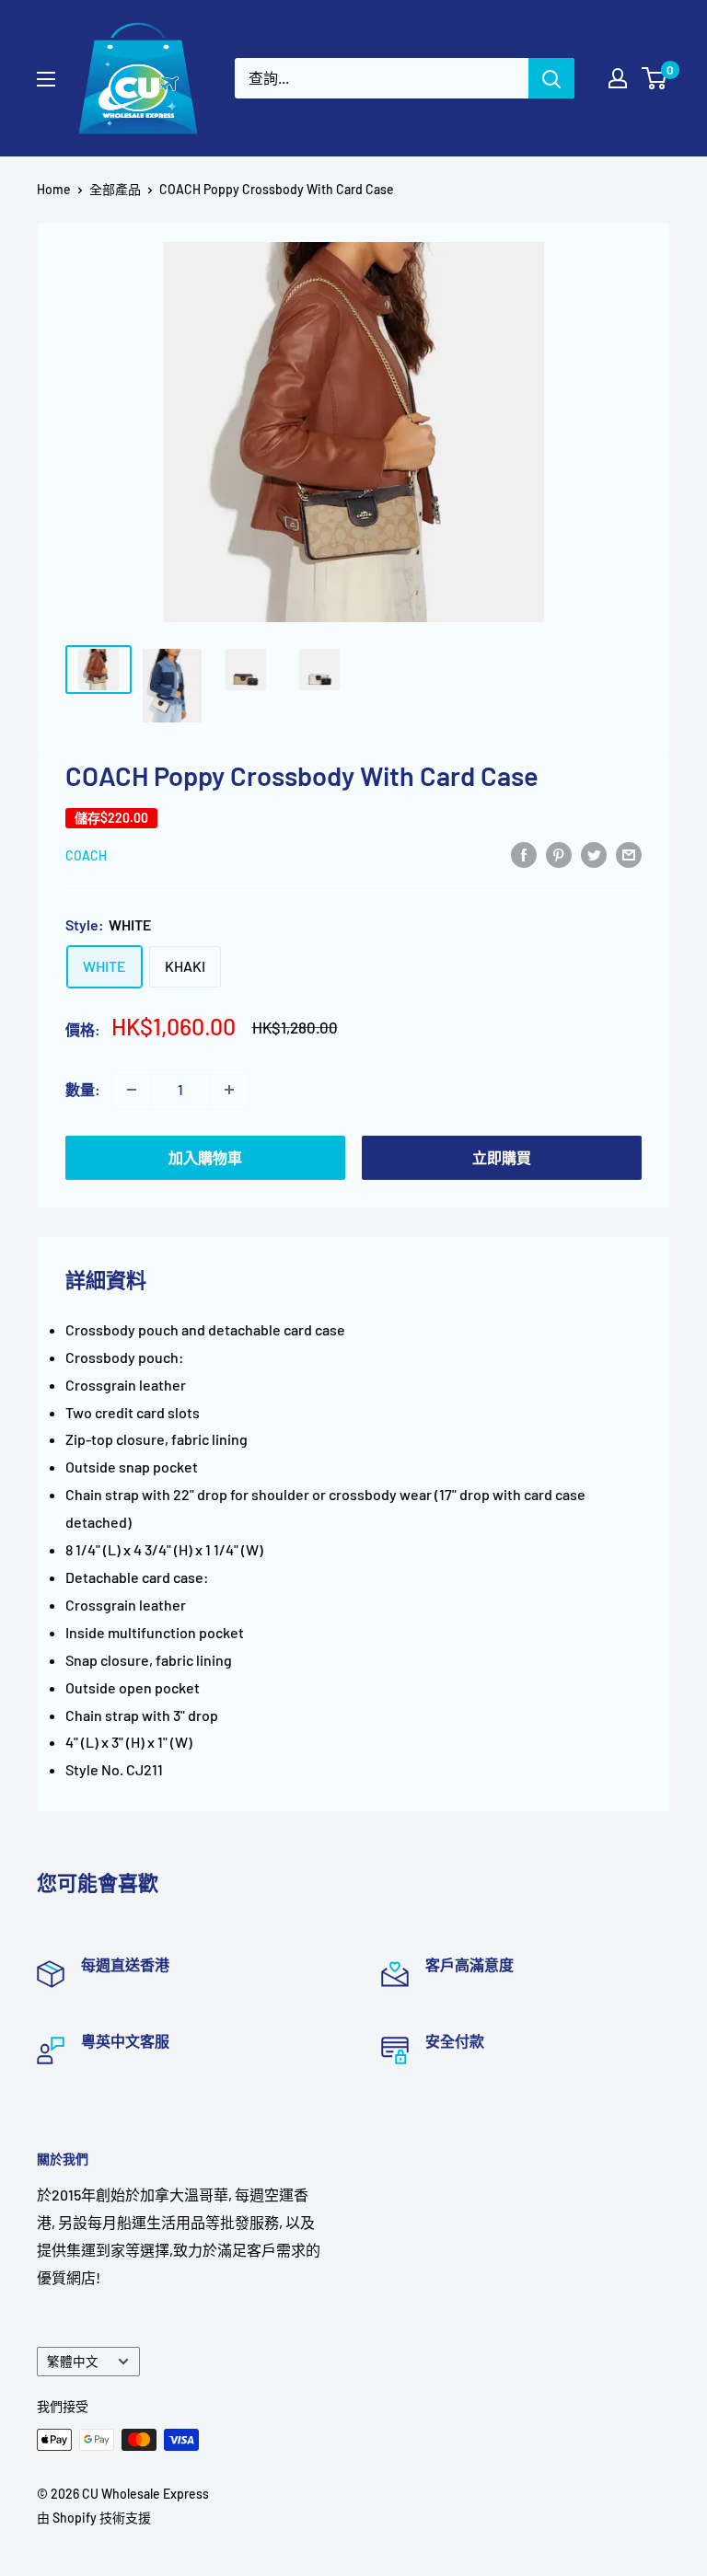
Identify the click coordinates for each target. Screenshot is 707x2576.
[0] (655, 78)
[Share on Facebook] (524, 854)
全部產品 (115, 189)
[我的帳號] (618, 78)
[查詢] (551, 78)
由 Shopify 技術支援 (94, 2518)
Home (54, 189)
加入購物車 (205, 1157)
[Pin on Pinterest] (559, 854)
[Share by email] (629, 854)
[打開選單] (46, 79)
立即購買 (502, 1157)
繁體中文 (73, 2361)
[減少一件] (132, 1090)
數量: (83, 1089)
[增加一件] (229, 1090)
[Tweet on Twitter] (594, 854)
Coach (86, 855)
